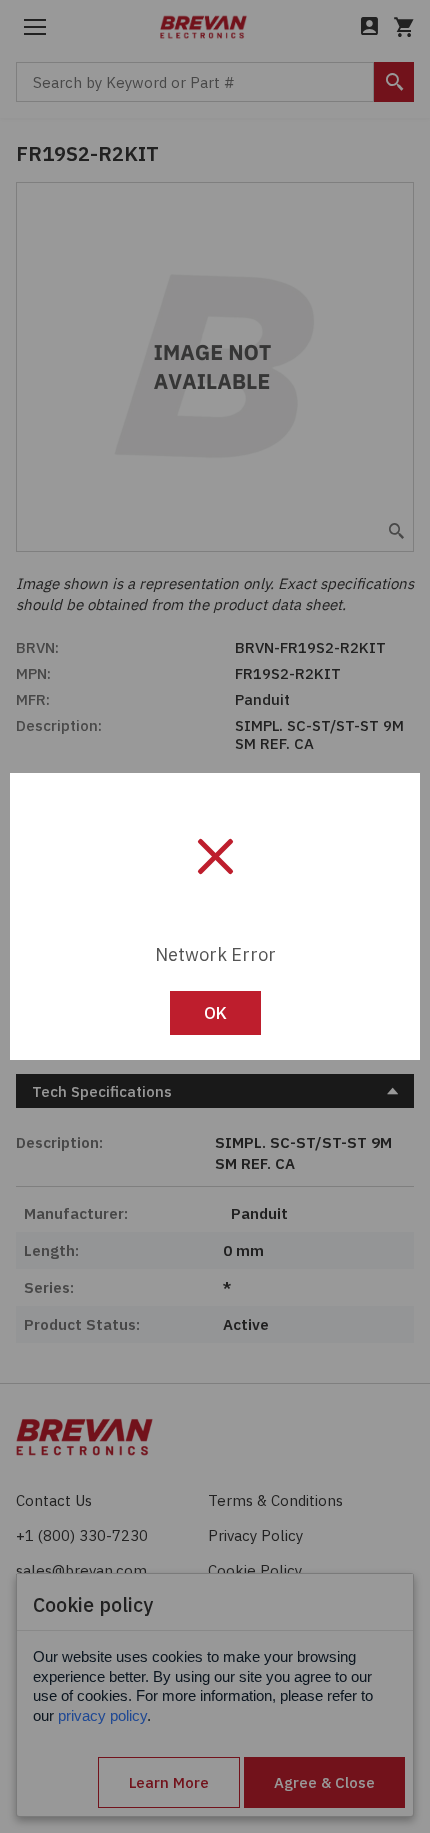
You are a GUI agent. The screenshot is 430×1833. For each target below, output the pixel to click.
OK (215, 1013)
